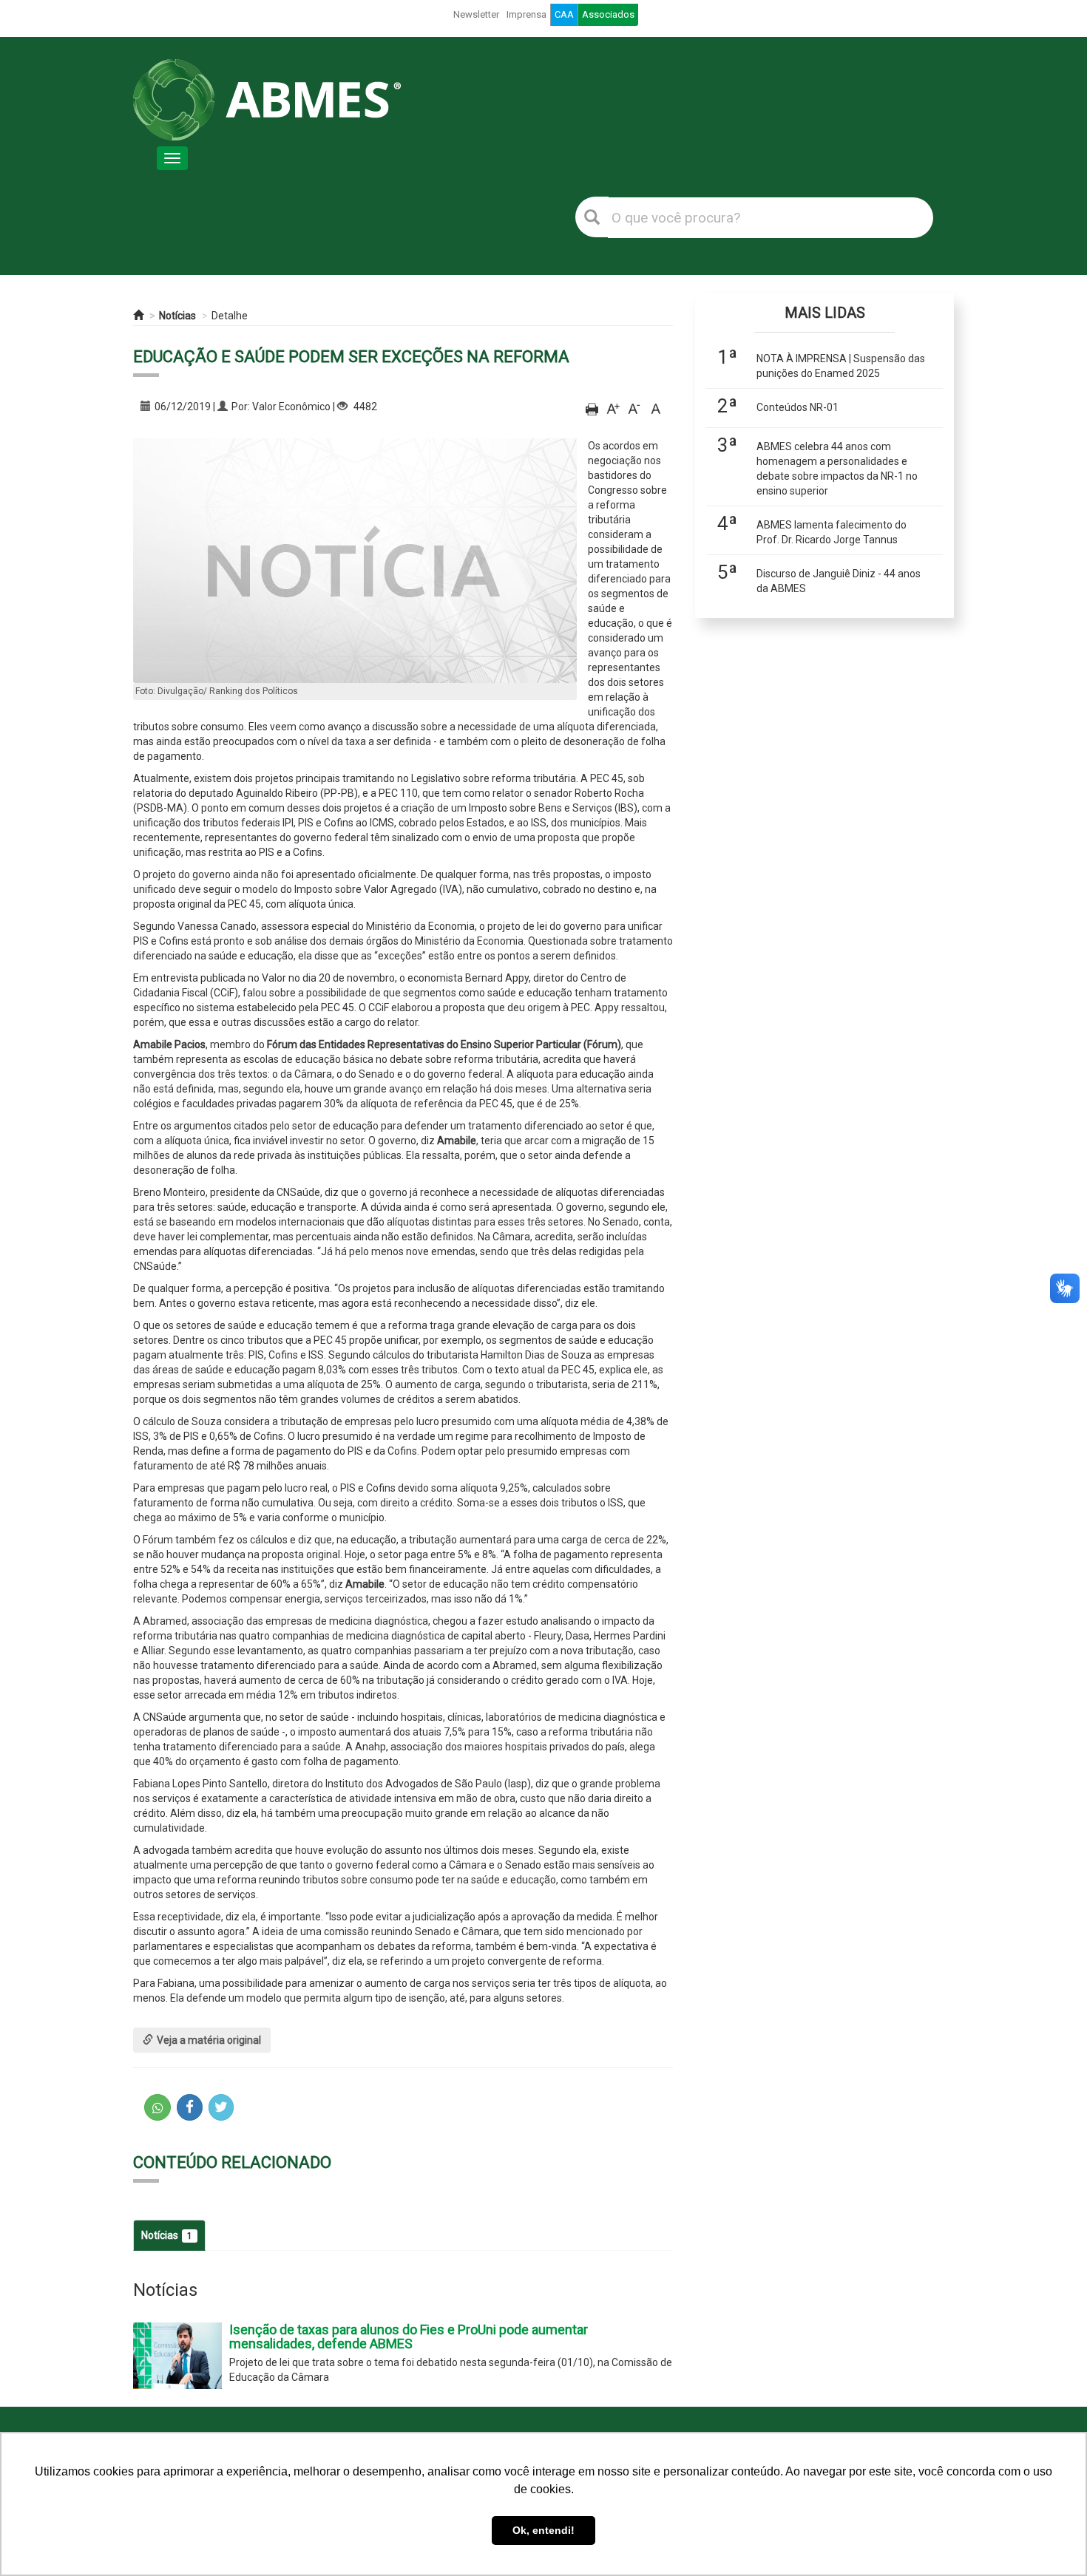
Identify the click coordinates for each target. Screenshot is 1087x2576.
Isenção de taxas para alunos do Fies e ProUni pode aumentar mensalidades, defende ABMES (409, 2337)
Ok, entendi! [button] (543, 2530)
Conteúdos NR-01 (798, 407)
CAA (564, 14)
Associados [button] (608, 14)
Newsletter (476, 14)
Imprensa (526, 14)
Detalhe (230, 316)
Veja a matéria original (209, 2040)
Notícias (177, 316)
